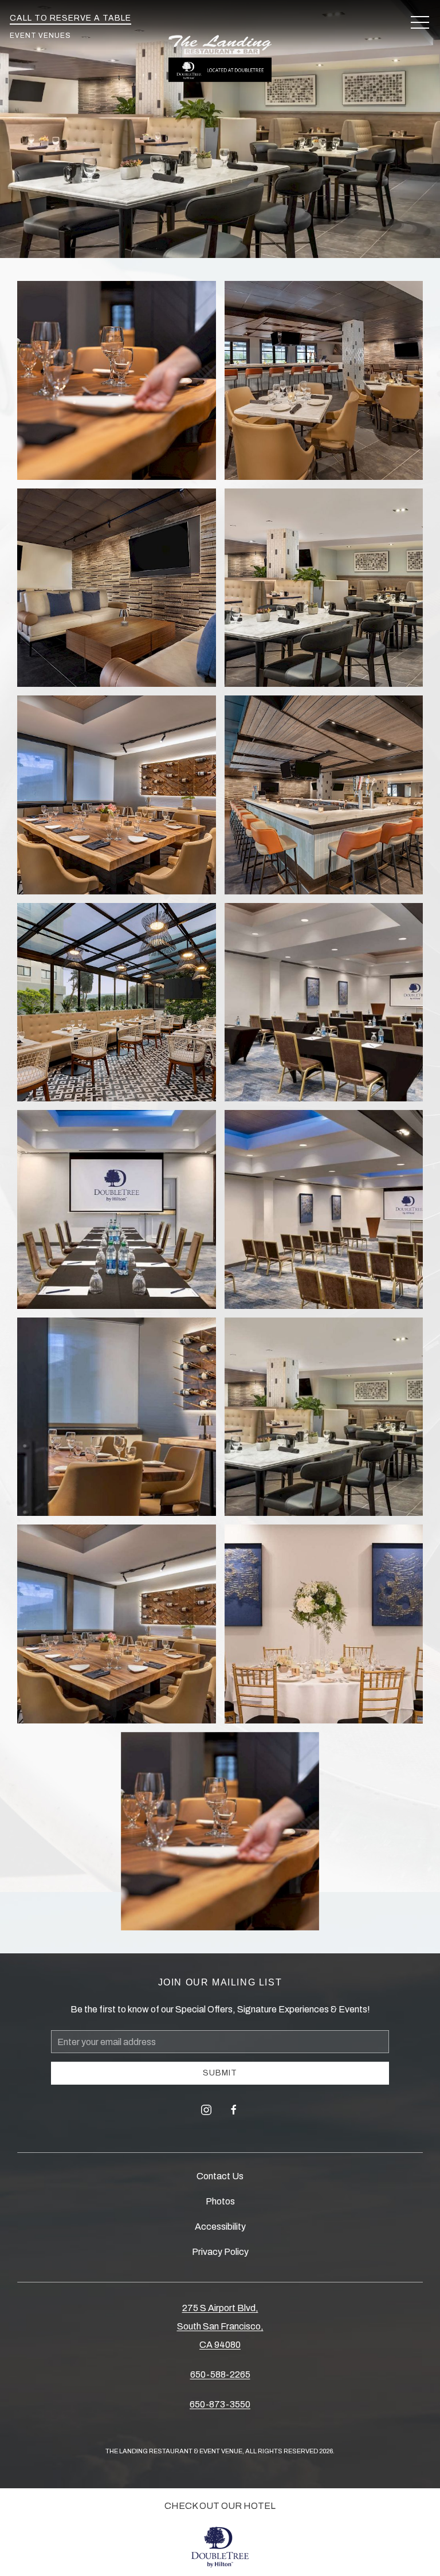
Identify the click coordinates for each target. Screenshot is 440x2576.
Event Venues (40, 36)
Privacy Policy (220, 2252)
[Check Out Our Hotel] (220, 2547)
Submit (220, 2073)
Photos (220, 2201)
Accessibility (220, 2227)
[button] (420, 23)
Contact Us (220, 2176)
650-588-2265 (220, 2374)
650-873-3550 (220, 2404)
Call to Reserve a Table (70, 18)
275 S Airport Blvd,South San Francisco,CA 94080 (220, 2326)
